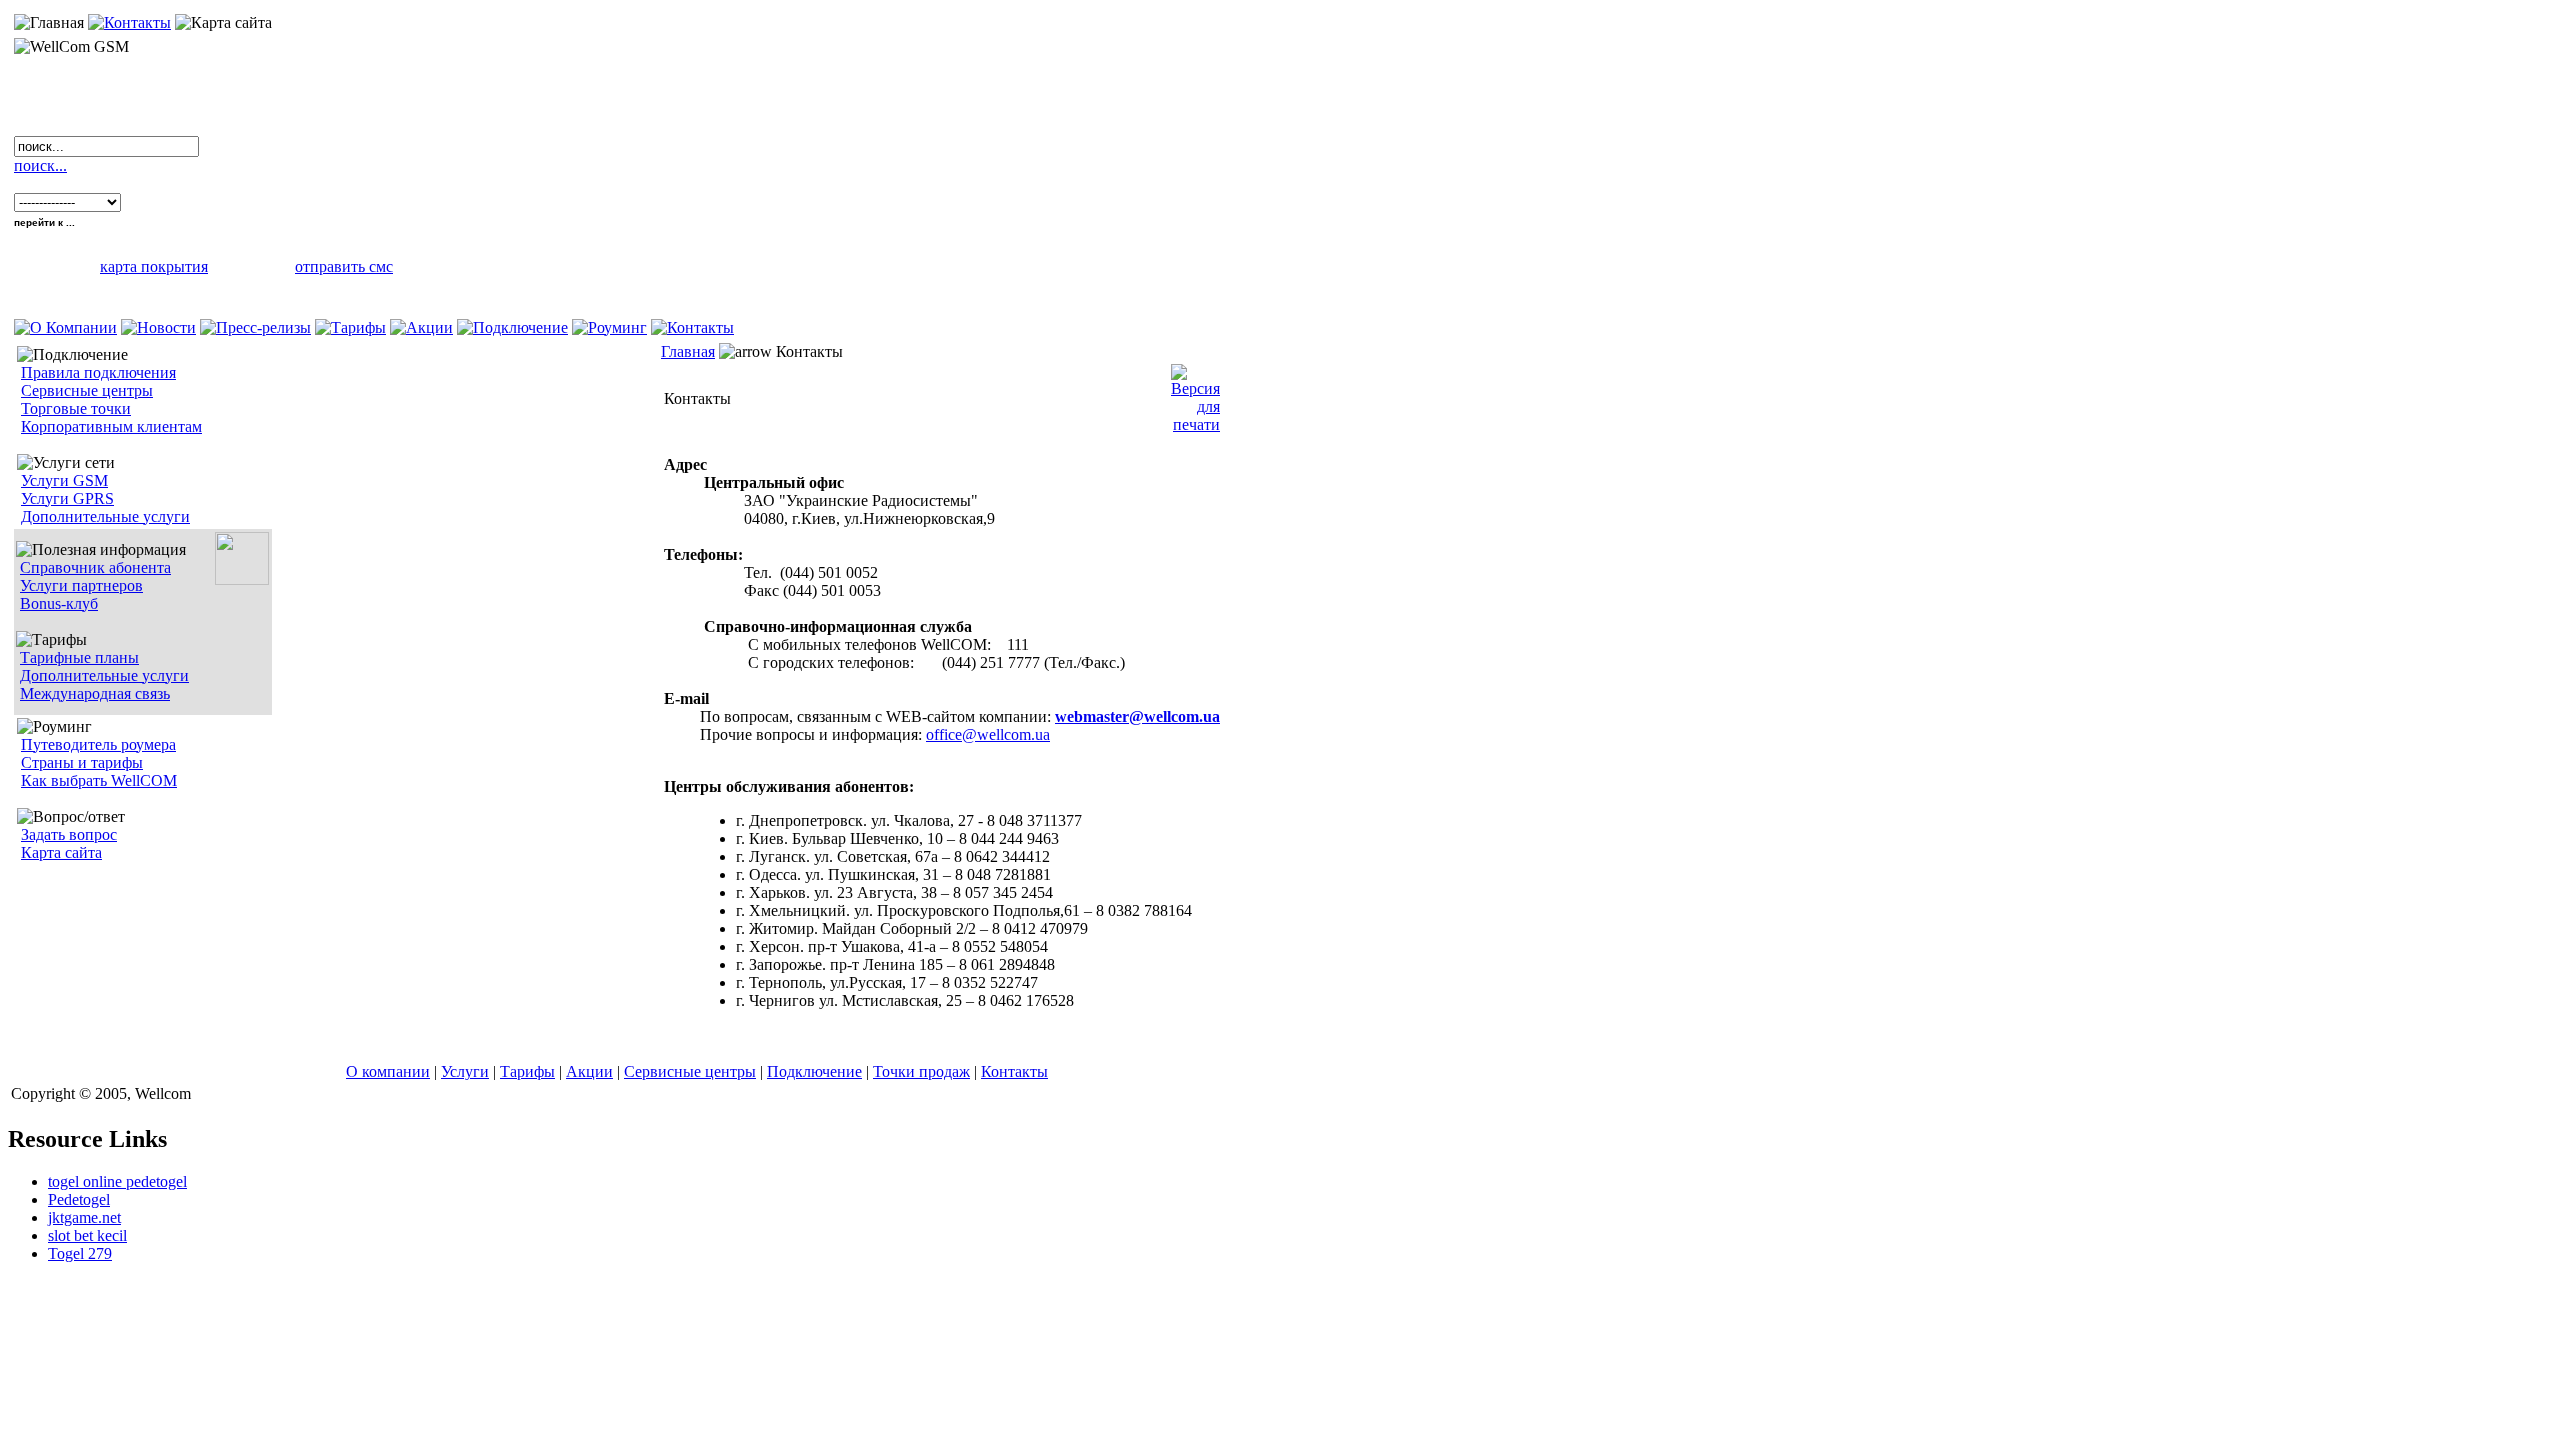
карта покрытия (154, 266)
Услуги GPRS (67, 498)
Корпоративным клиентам (111, 426)
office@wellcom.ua (988, 734)
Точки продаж (921, 1071)
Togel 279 (80, 1253)
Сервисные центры (87, 390)
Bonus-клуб (59, 603)
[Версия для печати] (1195, 393)
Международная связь (95, 693)
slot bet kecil (87, 1235)
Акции (589, 1071)
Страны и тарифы (82, 762)
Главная (688, 351)
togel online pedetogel (117, 1181)
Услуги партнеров (81, 585)
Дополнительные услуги (105, 516)
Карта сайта (61, 852)
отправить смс (344, 266)
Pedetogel (79, 1199)
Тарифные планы (79, 657)
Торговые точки (76, 408)
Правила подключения (98, 372)
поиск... (40, 165)
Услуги (465, 1071)
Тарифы (527, 1071)
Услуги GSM (64, 480)
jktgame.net (84, 1217)
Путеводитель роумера (98, 744)
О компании (388, 1071)
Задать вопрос (69, 834)
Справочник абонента (95, 567)
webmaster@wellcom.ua (1137, 716)
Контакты (1014, 1071)
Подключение (814, 1071)
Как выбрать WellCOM (99, 780)
